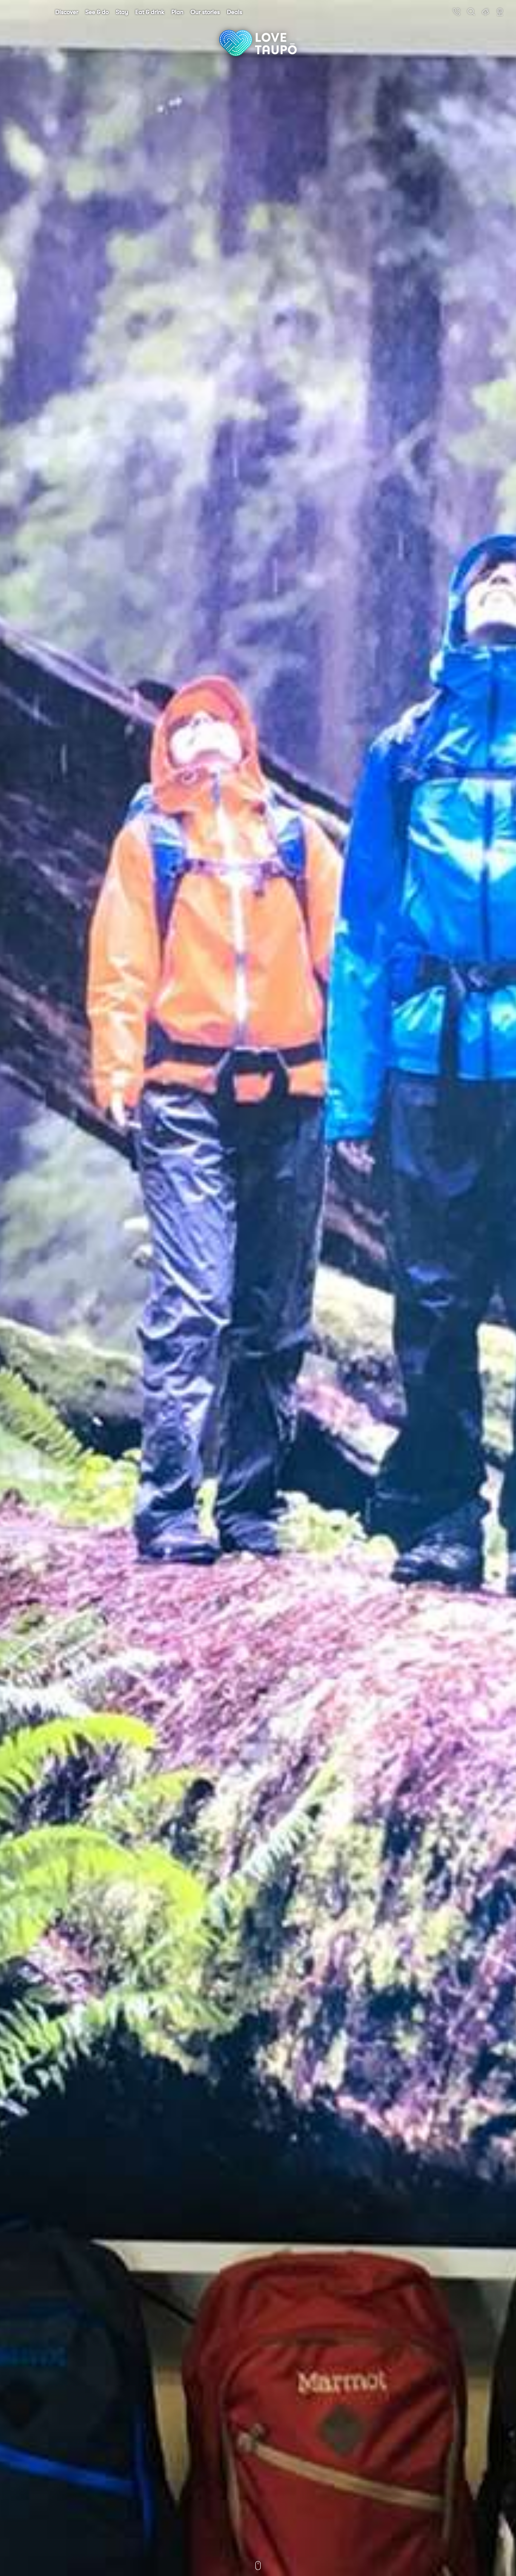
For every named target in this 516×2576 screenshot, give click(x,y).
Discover (67, 12)
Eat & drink (150, 12)
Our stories (205, 12)
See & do (97, 12)
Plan (177, 12)
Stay (122, 12)
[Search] (471, 12)
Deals (235, 12)
